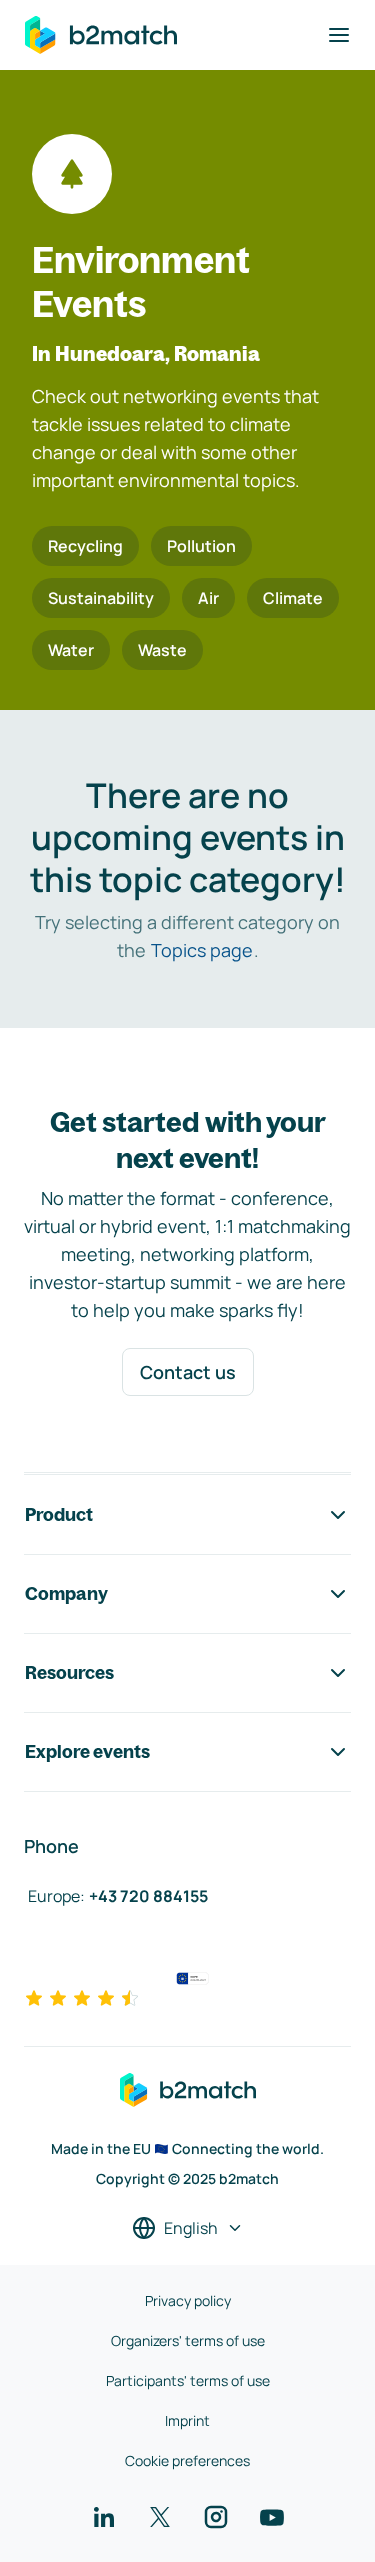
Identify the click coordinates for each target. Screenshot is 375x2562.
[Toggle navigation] (339, 35)
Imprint (187, 2420)
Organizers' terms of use (188, 2340)
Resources (69, 1672)
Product (59, 1514)
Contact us (188, 1372)
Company (66, 1593)
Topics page (202, 950)
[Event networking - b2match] (101, 35)
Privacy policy (188, 2300)
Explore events (87, 1751)
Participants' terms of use (188, 2380)
